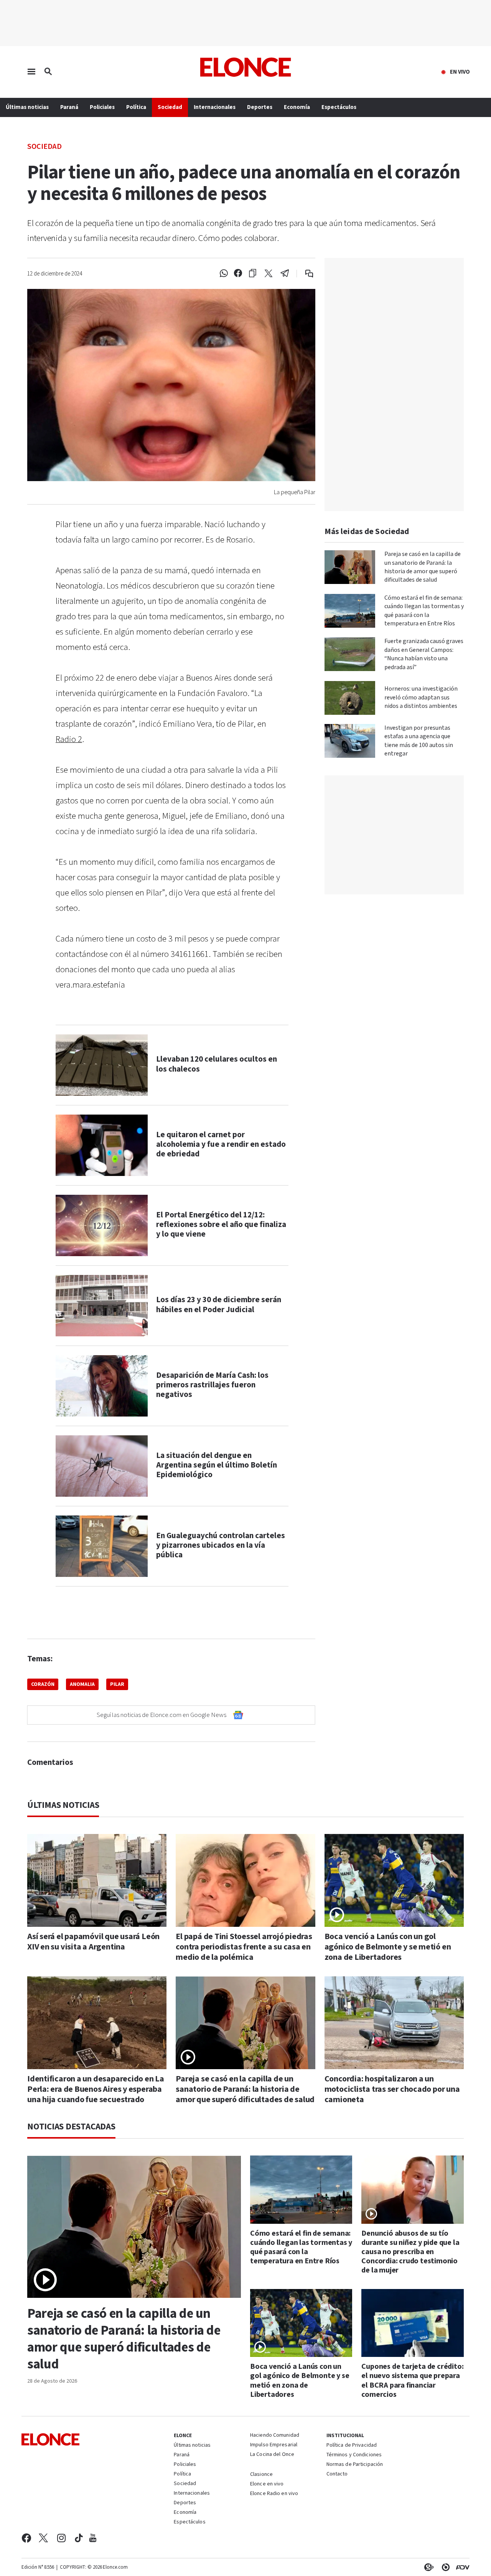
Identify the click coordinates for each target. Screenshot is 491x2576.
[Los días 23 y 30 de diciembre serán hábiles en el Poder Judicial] (102, 1306)
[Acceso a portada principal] (246, 67)
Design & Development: (461, 2567)
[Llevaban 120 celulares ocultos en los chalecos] (102, 1065)
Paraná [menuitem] (69, 107)
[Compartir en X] (269, 274)
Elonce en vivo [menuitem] (267, 2484)
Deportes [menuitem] (260, 107)
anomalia (82, 1684)
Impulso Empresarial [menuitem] (274, 2445)
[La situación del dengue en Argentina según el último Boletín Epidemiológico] (102, 1466)
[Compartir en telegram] (285, 274)
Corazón (43, 1684)
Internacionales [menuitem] (215, 107)
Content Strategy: (427, 2567)
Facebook (26, 2538)
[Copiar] (253, 274)
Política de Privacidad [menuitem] (352, 2446)
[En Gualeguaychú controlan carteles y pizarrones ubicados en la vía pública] (102, 1546)
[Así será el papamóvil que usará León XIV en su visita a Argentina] (97, 1880)
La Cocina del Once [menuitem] (272, 2455)
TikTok (79, 2538)
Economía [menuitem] (297, 107)
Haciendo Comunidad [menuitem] (275, 2436)
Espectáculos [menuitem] (339, 107)
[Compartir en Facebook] (238, 274)
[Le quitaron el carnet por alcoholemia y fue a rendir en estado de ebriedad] (102, 1145)
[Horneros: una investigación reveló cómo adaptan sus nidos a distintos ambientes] (350, 698)
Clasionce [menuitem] (261, 2474)
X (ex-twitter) (43, 2538)
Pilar (117, 1684)
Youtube (93, 2538)
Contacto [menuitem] (337, 2474)
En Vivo (460, 72)
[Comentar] (304, 274)
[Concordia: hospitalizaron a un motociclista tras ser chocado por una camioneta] (394, 2023)
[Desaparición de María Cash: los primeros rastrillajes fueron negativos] (102, 1386)
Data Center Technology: (444, 2567)
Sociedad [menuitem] (170, 107)
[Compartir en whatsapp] (224, 274)
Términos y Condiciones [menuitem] (354, 2455)
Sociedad (44, 146)
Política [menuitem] (136, 107)
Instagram (62, 2538)
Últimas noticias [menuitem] (27, 107)
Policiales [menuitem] (102, 107)
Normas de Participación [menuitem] (355, 2465)
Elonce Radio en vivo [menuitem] (274, 2494)
